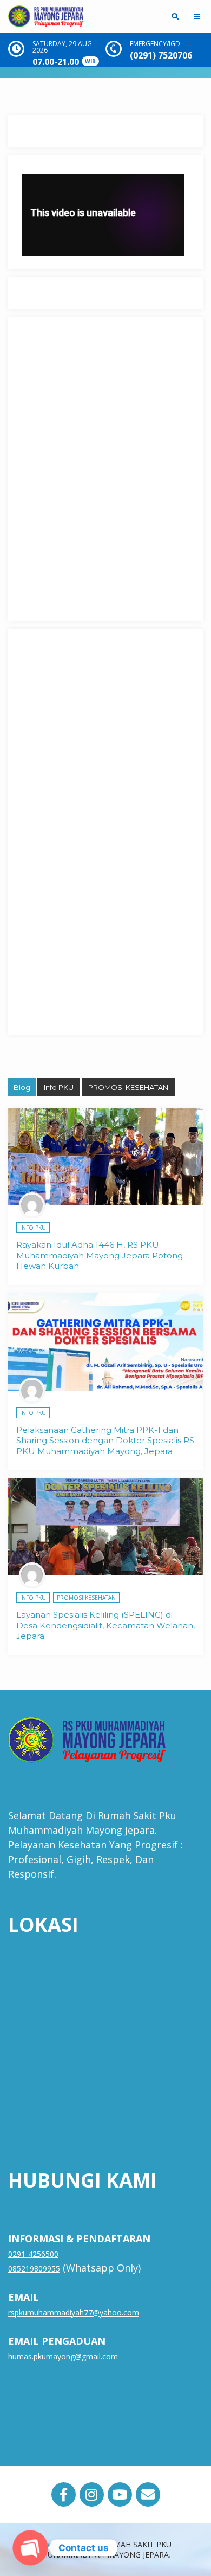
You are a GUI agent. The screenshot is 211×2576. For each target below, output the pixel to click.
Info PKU (59, 1087)
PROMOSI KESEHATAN (128, 1087)
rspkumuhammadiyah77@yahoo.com (74, 2312)
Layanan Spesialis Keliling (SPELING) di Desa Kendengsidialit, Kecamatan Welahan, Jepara (105, 1625)
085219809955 (34, 2269)
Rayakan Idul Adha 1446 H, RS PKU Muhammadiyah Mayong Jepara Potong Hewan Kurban (100, 1255)
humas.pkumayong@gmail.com (63, 2356)
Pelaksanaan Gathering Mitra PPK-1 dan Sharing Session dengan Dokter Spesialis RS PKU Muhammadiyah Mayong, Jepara (105, 1441)
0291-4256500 (33, 2254)
